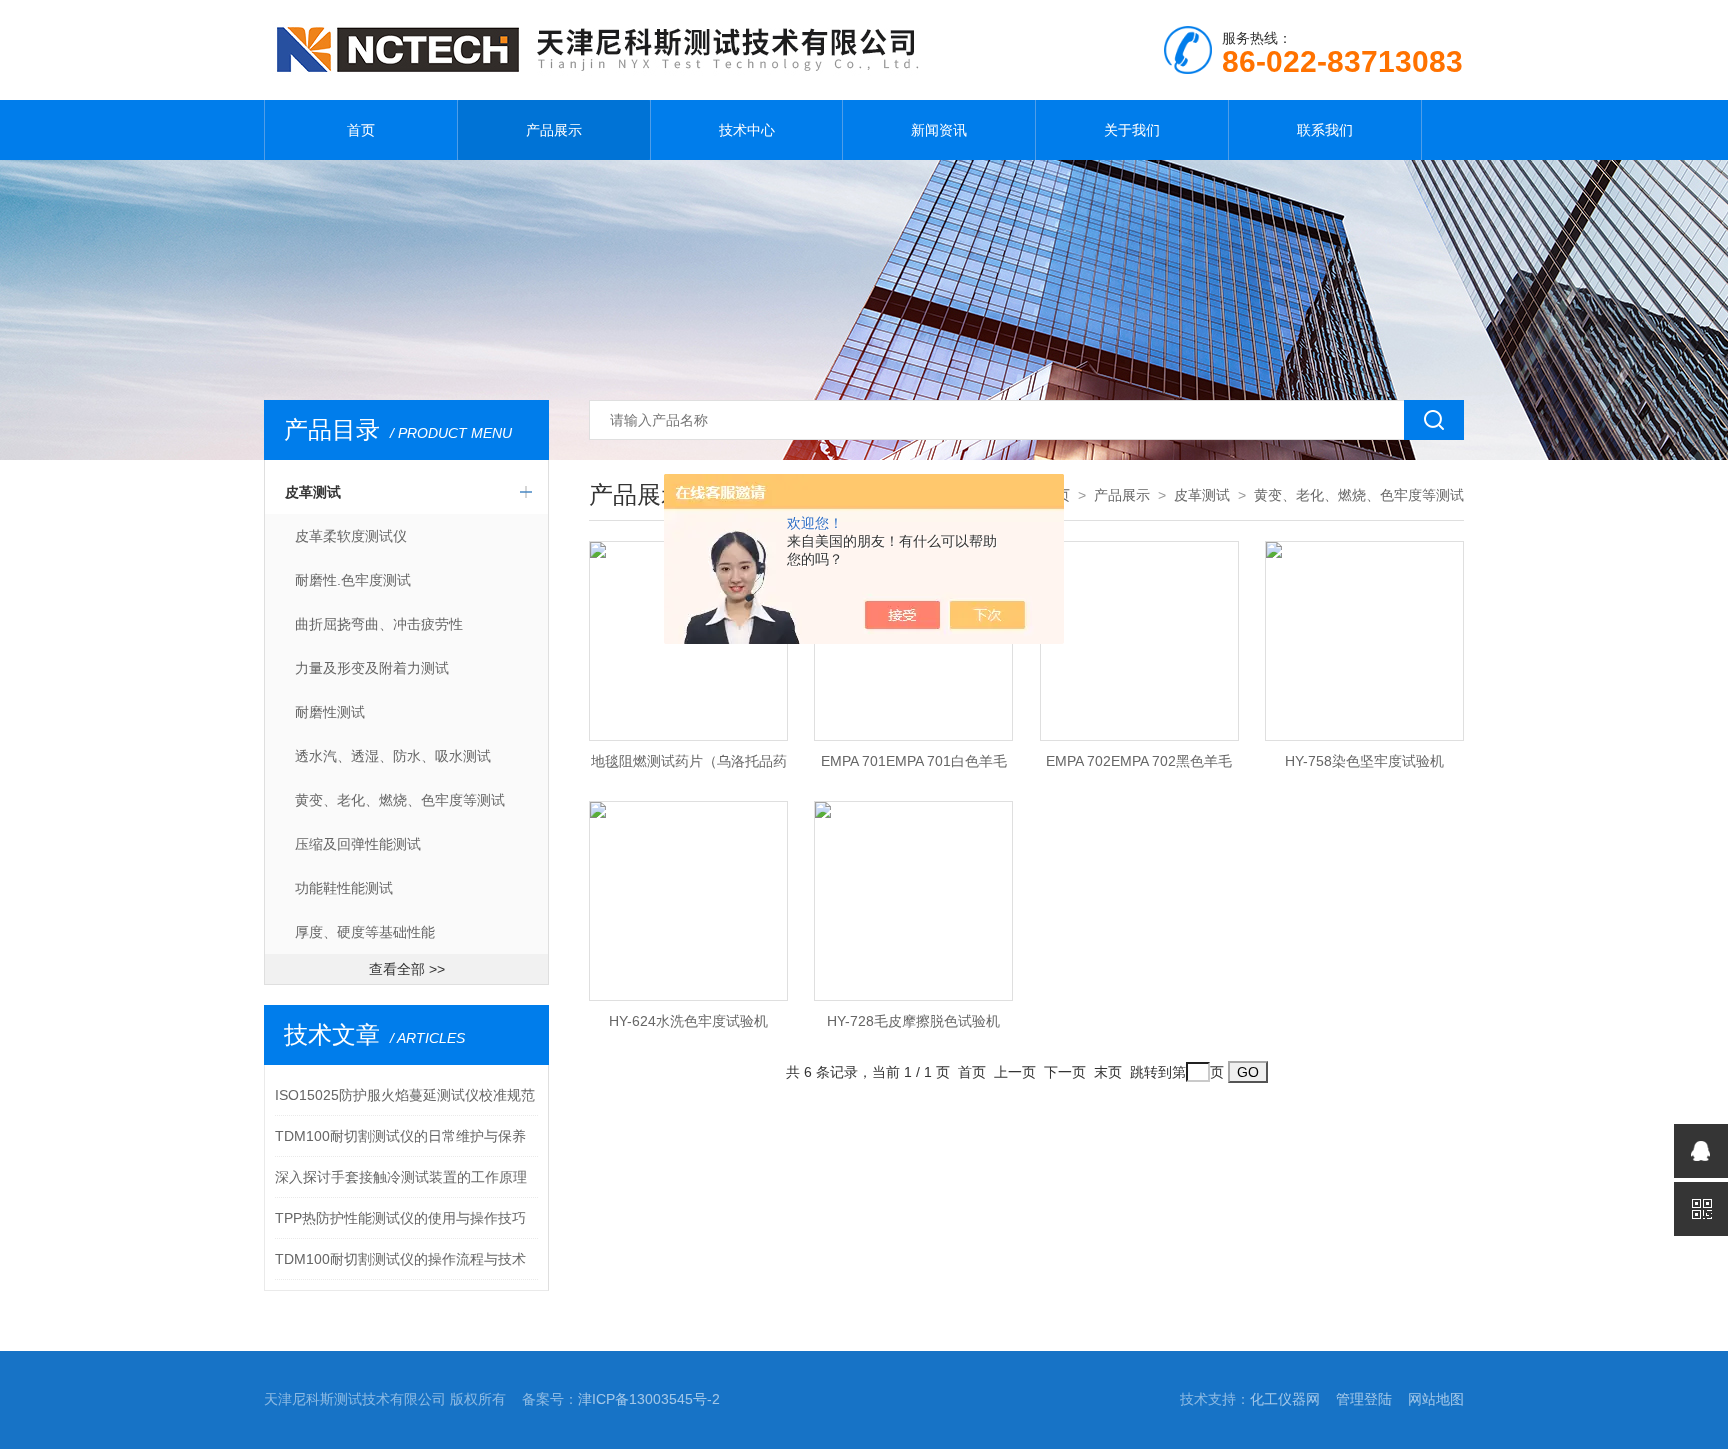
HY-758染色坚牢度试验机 (1364, 761)
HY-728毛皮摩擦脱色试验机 (913, 1021)
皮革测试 (313, 492)
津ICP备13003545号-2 (649, 1399)
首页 (361, 130)
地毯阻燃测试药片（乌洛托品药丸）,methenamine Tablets (689, 767)
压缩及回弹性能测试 (358, 844)
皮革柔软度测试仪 (351, 536)
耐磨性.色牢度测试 (353, 580)
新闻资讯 (939, 130)
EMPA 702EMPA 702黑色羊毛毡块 (1139, 767)
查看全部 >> (407, 969)
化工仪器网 (1285, 1399)
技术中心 (747, 130)
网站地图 (1436, 1399)
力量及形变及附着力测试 (372, 668)
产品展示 (554, 130)
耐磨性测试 (330, 712)
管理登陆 (1364, 1399)
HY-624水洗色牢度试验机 (688, 1021)
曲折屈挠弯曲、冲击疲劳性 (379, 624)
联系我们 (1325, 130)
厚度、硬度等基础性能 (365, 932)
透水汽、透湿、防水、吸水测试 (393, 756)
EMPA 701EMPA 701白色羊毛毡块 (914, 767)
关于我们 (1132, 130)
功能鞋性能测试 (344, 888)
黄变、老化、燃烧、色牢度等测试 (400, 800)
